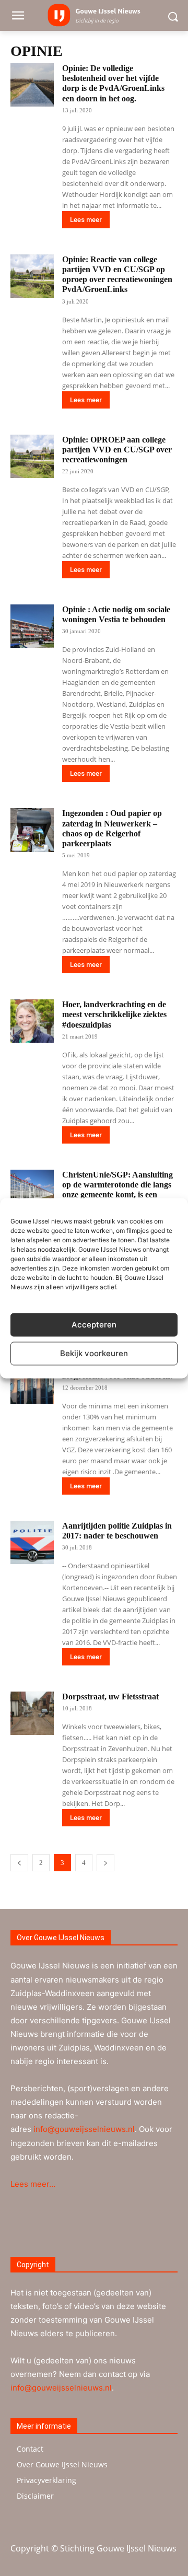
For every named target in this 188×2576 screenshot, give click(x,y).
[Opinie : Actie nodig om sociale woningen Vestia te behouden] (32, 626)
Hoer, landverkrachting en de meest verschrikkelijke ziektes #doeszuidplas (114, 1014)
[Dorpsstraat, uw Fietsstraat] (32, 1713)
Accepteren (94, 1325)
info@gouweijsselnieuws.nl (84, 2129)
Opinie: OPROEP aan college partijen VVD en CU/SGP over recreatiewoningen (117, 450)
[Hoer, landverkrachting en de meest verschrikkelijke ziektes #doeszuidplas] (32, 1021)
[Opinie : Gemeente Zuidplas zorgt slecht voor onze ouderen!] (32, 1383)
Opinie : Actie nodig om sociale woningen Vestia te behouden (116, 614)
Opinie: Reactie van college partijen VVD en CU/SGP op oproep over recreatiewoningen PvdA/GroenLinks (117, 275)
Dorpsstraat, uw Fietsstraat (110, 1697)
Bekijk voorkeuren (94, 1353)
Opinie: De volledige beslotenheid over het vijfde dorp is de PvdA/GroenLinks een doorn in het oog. (113, 83)
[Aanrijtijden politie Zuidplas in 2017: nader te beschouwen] (32, 1542)
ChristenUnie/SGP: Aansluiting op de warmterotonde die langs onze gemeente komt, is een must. (118, 1190)
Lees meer (86, 220)
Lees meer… (33, 2184)
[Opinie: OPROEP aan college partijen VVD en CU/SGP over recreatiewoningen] (32, 456)
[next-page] (105, 1863)
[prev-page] (19, 1863)
